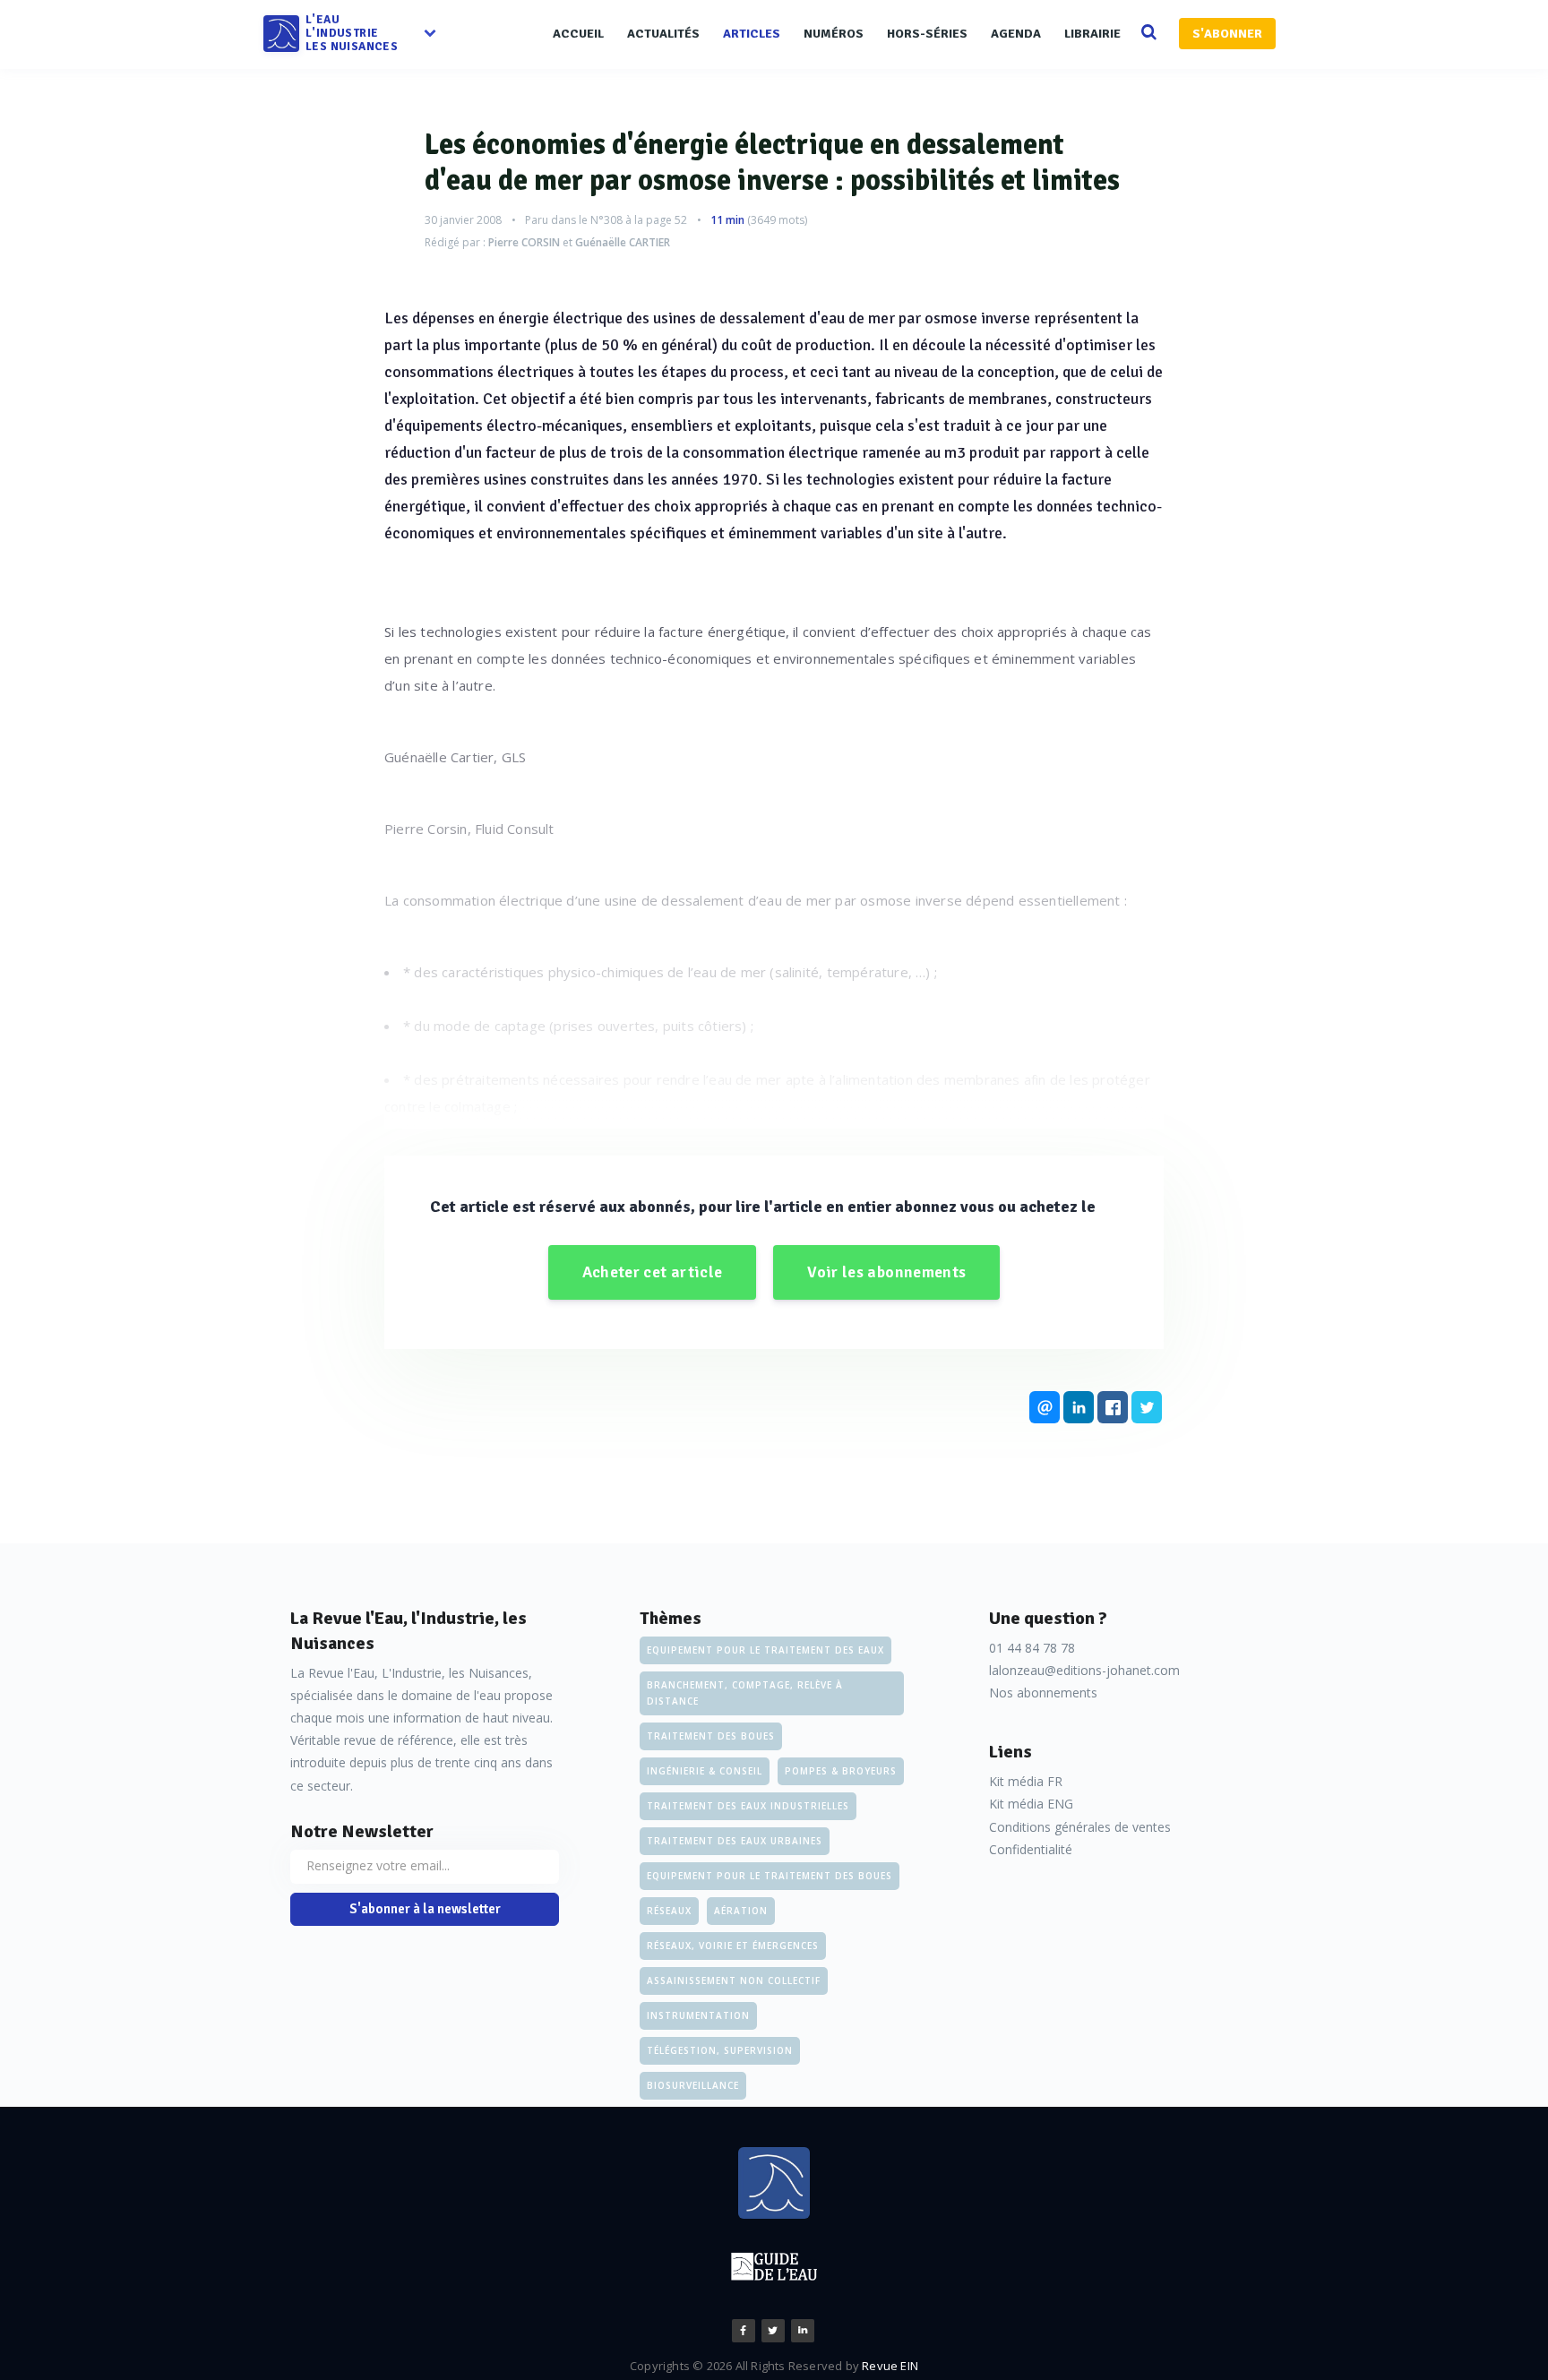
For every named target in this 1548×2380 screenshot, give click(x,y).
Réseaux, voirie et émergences (733, 1946)
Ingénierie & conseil (705, 1771)
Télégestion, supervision (720, 2050)
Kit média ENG (1031, 1804)
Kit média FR (1026, 1781)
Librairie (1092, 34)
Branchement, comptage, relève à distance (745, 1693)
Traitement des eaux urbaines (735, 1841)
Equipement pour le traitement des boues (770, 1876)
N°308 (606, 220)
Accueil (578, 34)
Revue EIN (890, 2366)
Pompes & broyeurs (841, 1771)
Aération (741, 1911)
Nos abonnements (1043, 1693)
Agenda (1016, 34)
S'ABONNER (1227, 34)
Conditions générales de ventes (1080, 1827)
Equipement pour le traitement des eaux (765, 1650)
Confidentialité (1031, 1849)
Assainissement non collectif (734, 1980)
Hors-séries (927, 34)
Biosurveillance (693, 2085)
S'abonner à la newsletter (425, 1909)
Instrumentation (698, 2015)
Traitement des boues (711, 1736)
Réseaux (669, 1911)
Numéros (834, 34)
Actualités (663, 34)
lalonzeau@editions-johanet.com (1084, 1670)
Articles (752, 34)
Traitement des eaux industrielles (748, 1806)
